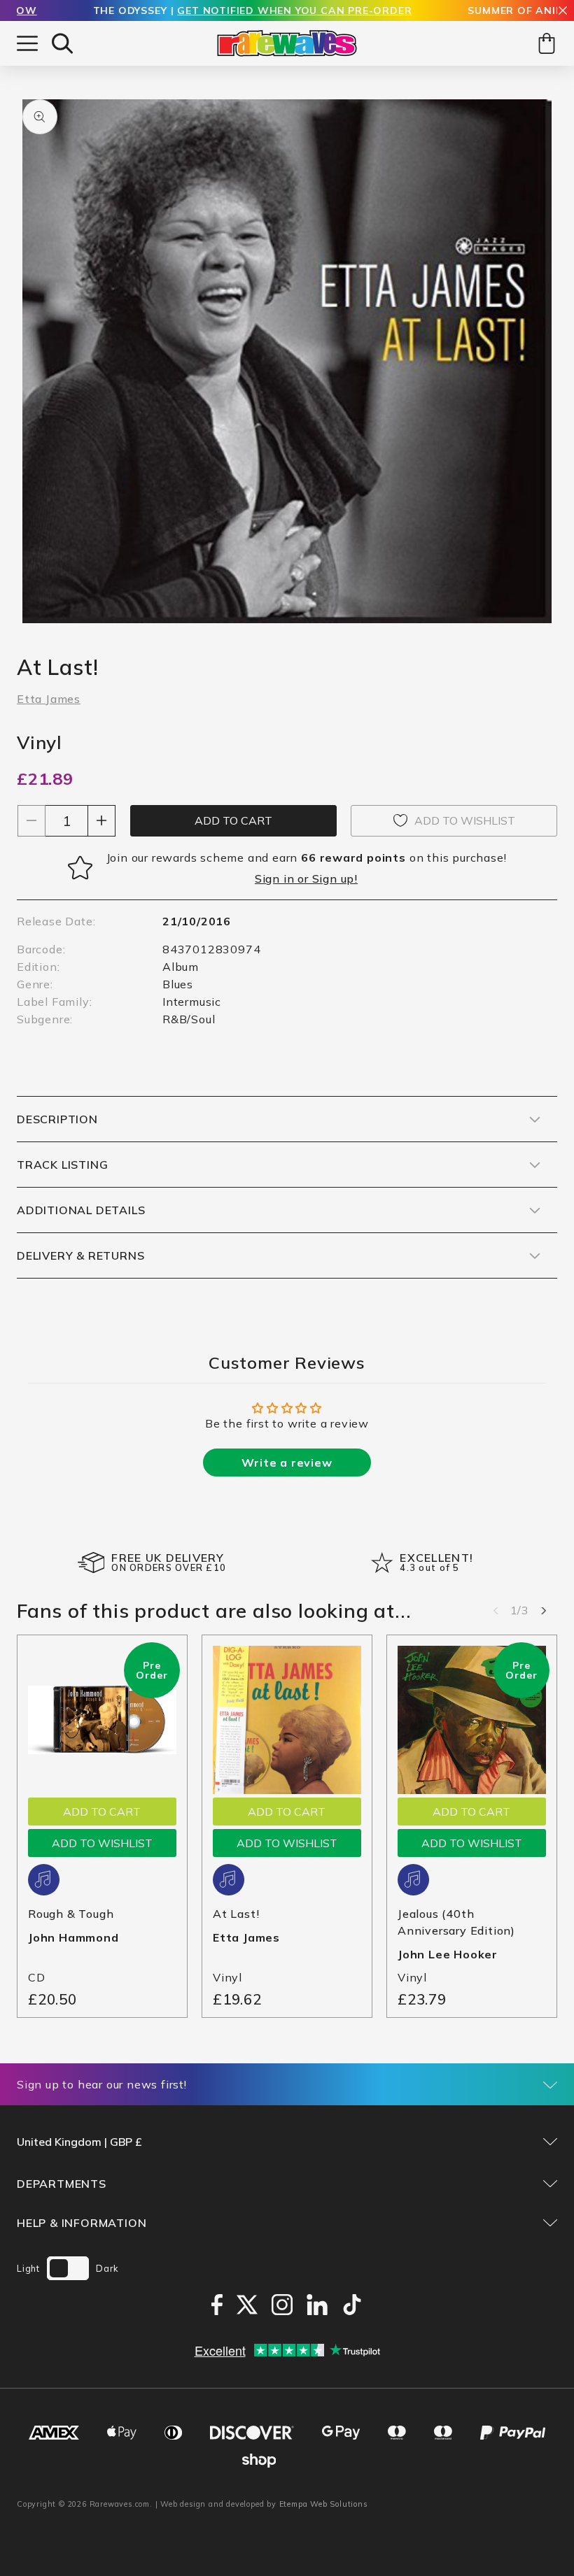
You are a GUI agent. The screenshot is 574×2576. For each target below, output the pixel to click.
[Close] (563, 12)
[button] (62, 43)
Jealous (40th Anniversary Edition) (456, 1922)
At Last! (236, 1914)
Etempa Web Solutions (324, 2504)
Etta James (49, 699)
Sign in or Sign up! (306, 878)
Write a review (287, 1463)
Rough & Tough (71, 1914)
